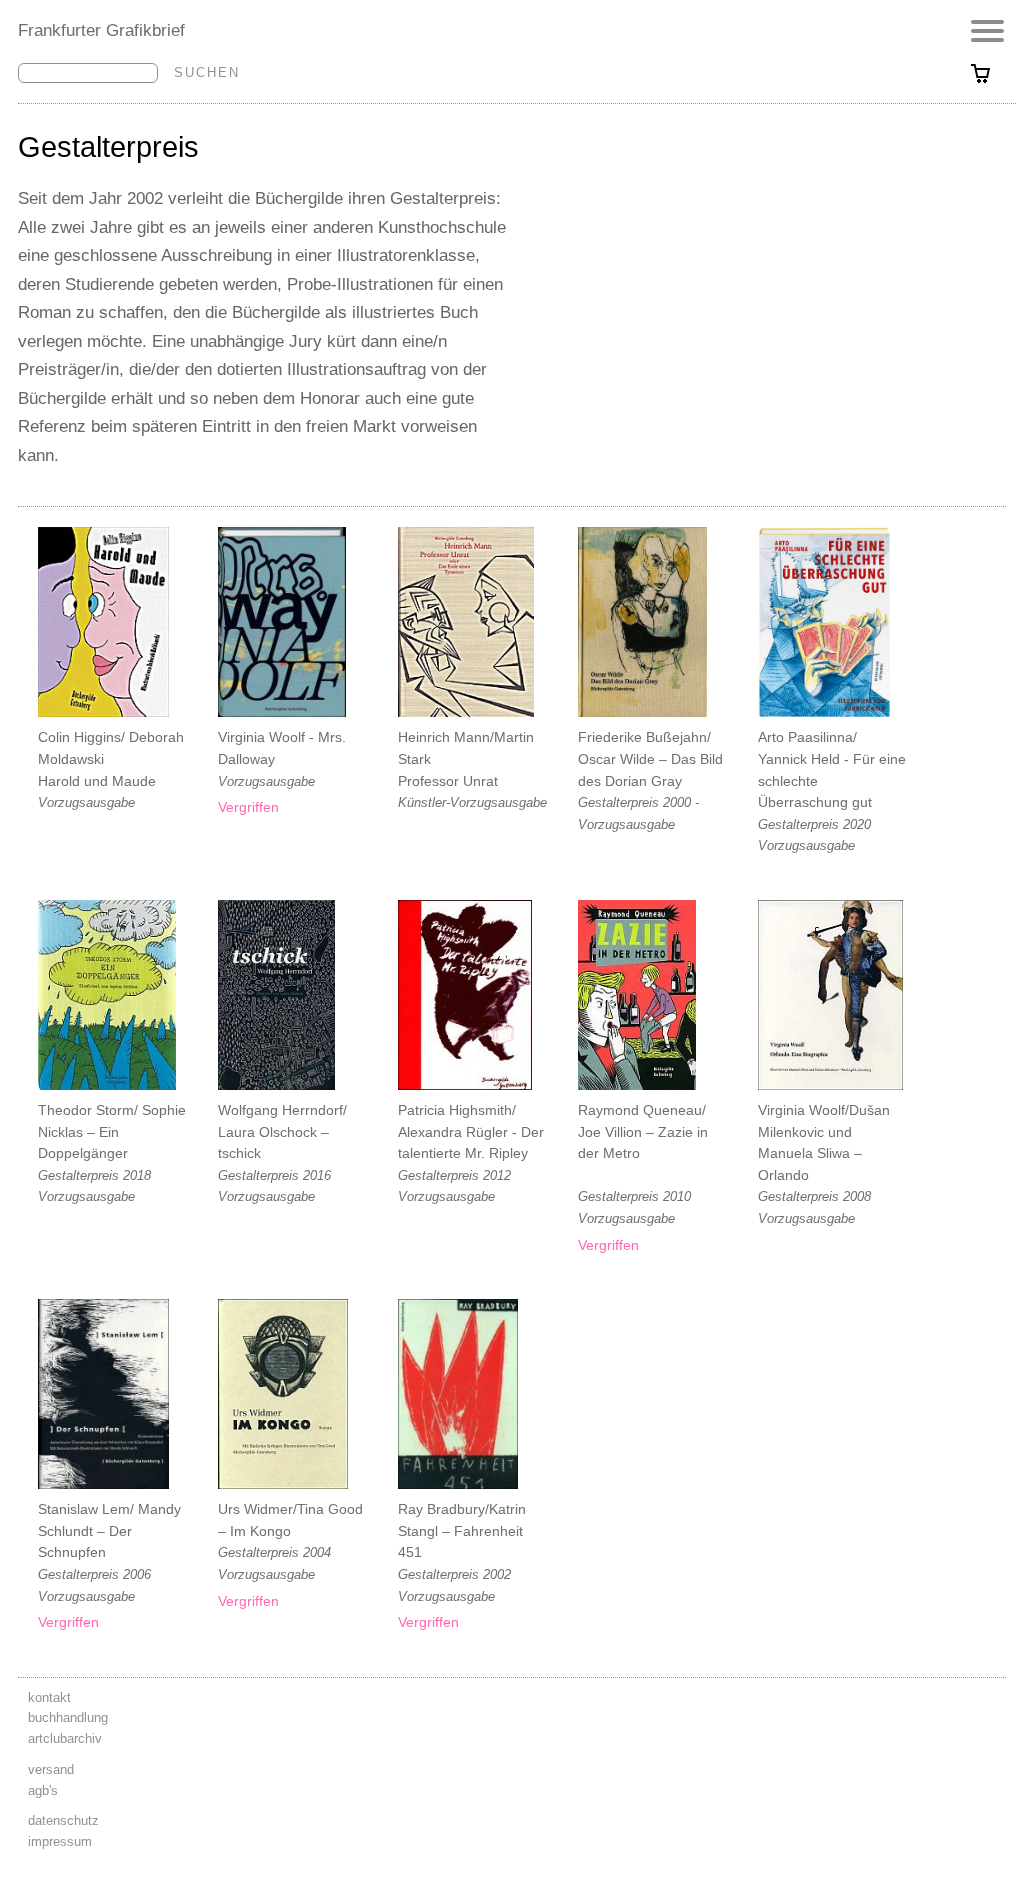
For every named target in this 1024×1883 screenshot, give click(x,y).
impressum (60, 1841)
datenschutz (63, 1820)
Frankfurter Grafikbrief (101, 30)
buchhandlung (68, 1717)
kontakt (49, 1697)
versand (51, 1769)
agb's (43, 1790)
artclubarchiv (65, 1738)
